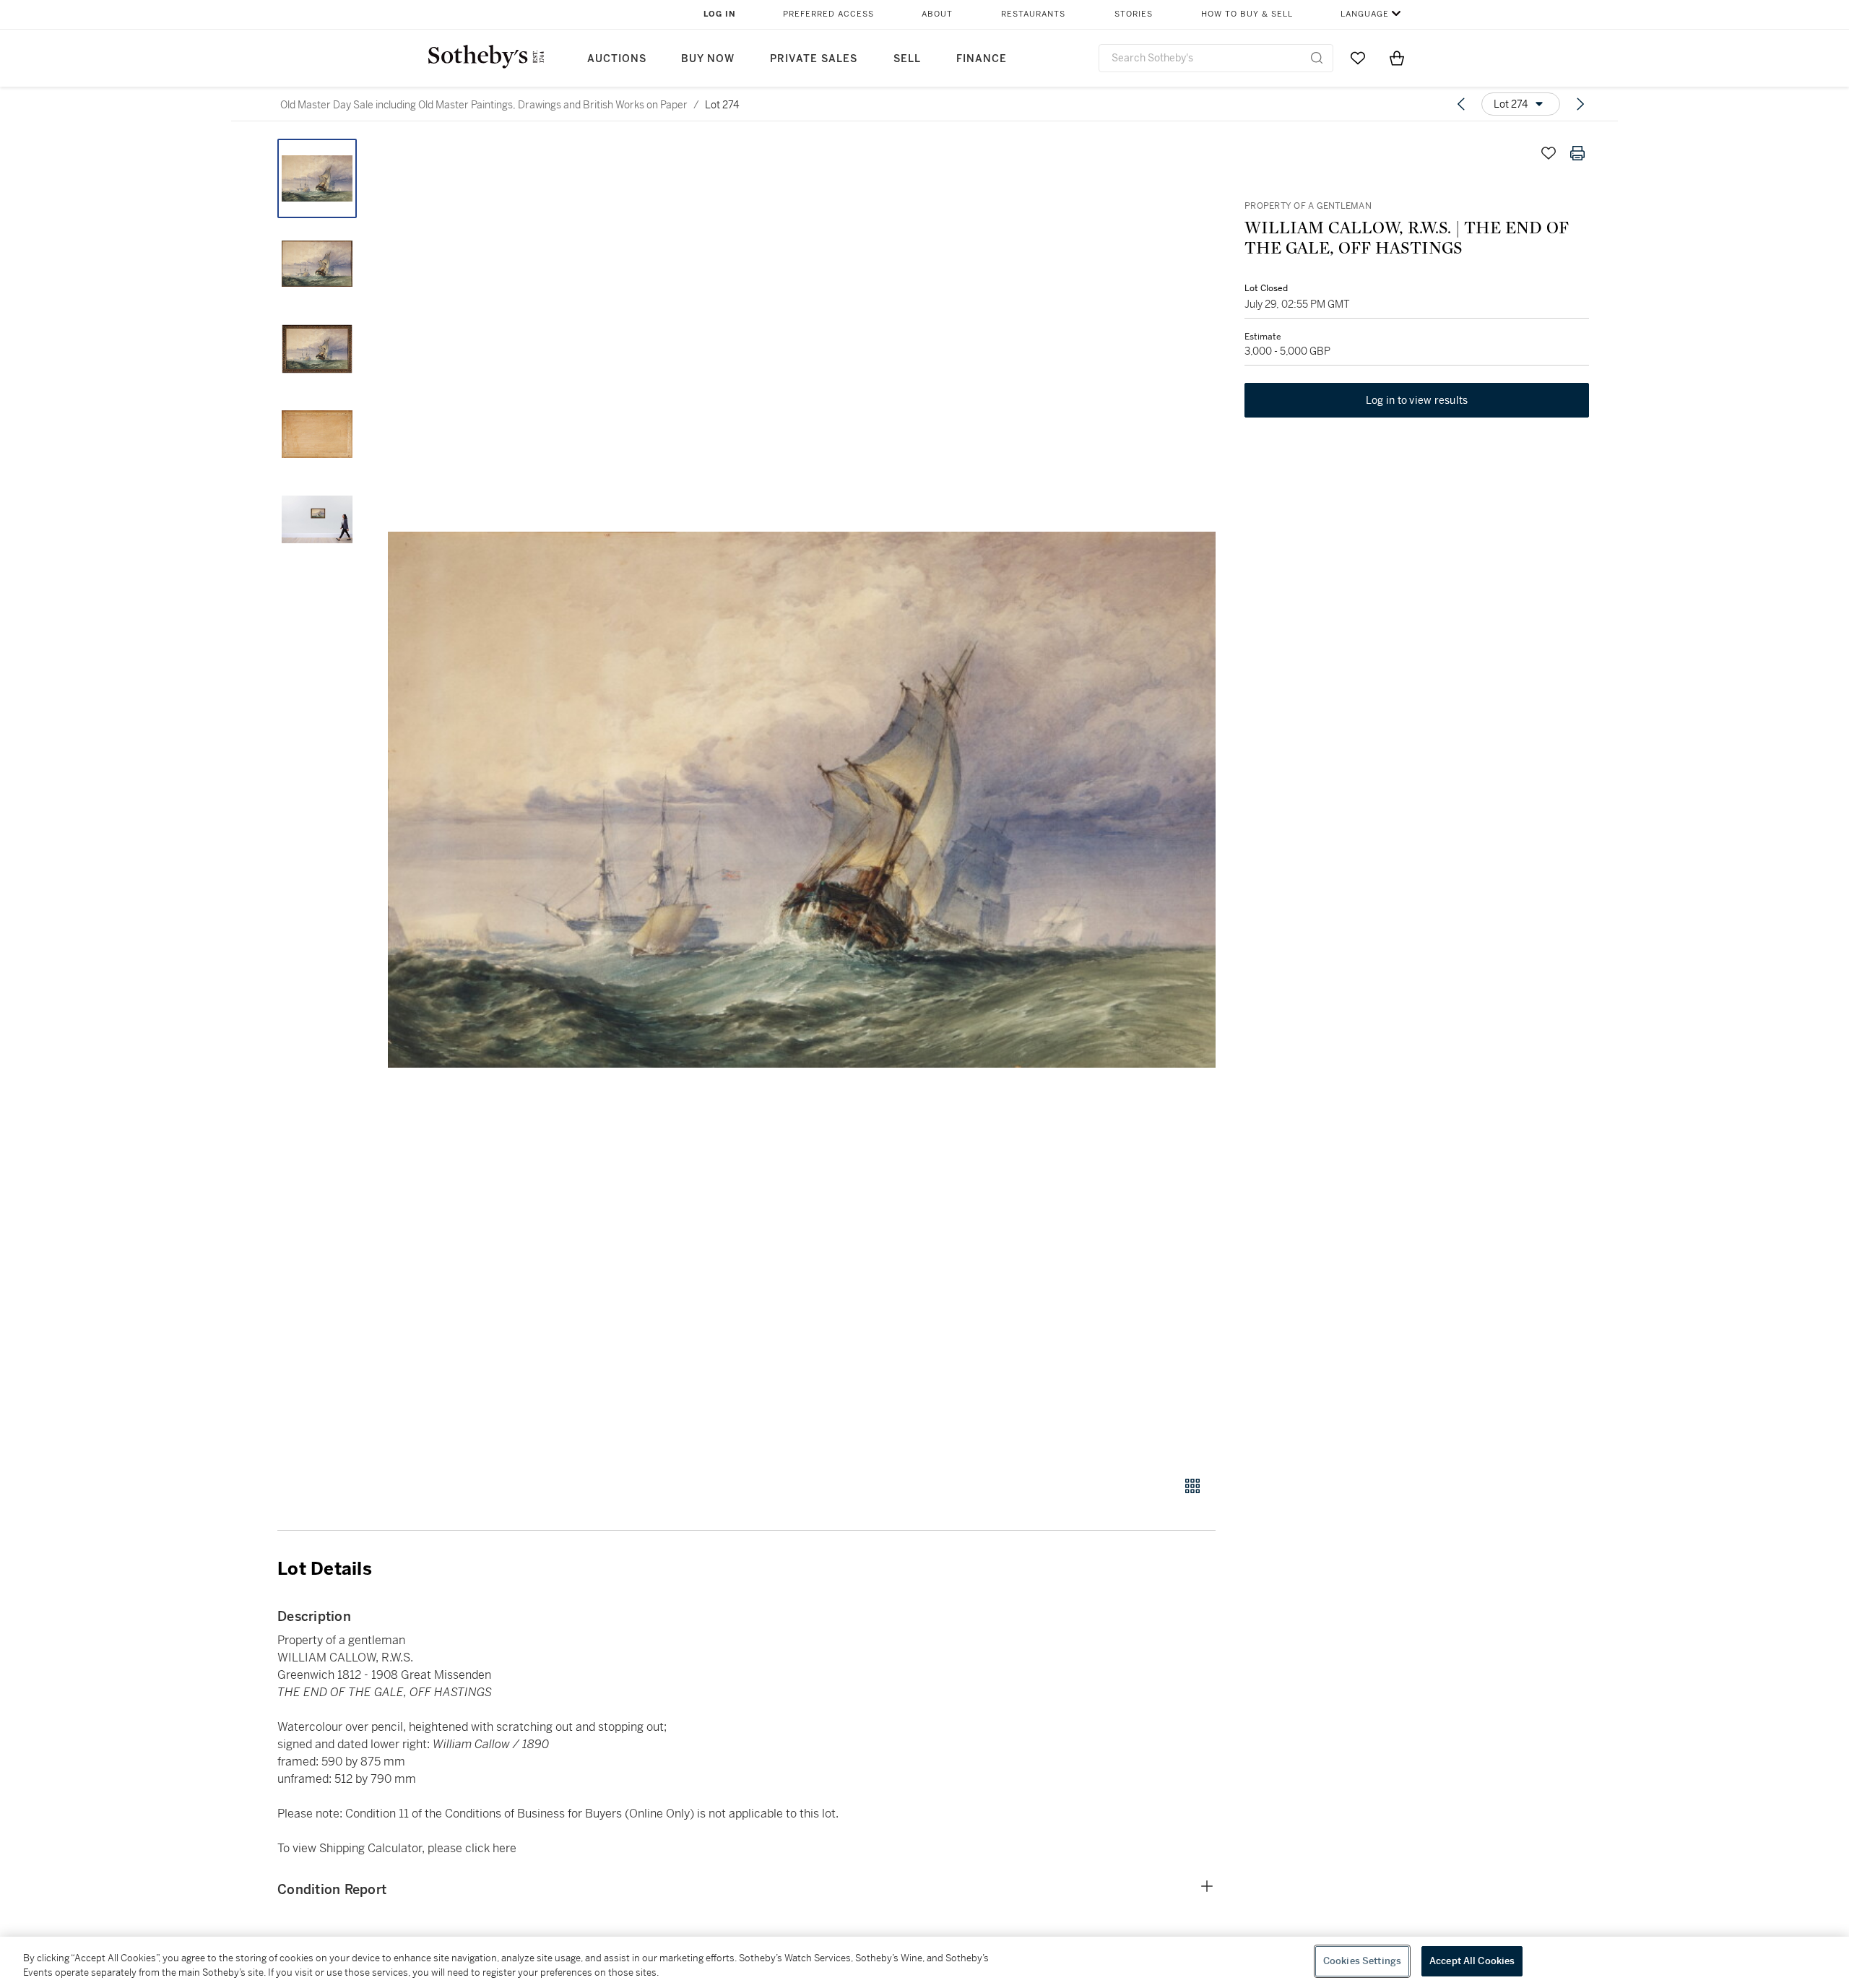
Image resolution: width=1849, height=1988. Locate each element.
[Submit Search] (1317, 58)
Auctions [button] (617, 59)
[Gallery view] (1192, 1486)
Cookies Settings (1362, 1961)
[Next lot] (1580, 104)
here (505, 1848)
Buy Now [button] (708, 59)
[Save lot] (1549, 153)
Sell (907, 59)
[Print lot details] (1577, 153)
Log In (720, 14)
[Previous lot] (1461, 104)
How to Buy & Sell (1247, 14)
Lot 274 (722, 105)
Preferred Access (828, 14)
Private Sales (814, 59)
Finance (982, 59)
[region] (924, 1962)
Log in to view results (1417, 400)
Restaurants (1033, 14)
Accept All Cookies (1472, 1961)
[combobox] (1216, 58)
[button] (802, 799)
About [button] (937, 14)
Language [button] (1365, 14)
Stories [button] (1134, 14)
